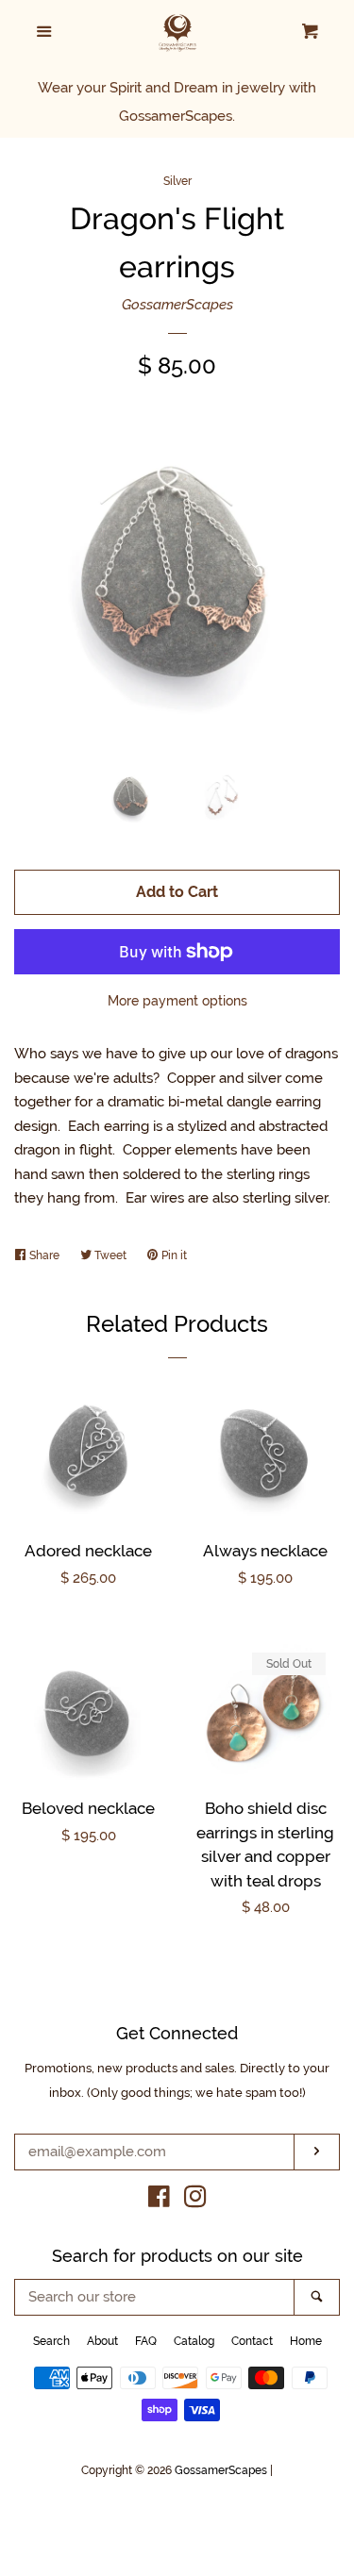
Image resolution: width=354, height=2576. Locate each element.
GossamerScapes (177, 305)
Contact (252, 2341)
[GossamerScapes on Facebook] (159, 2201)
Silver (177, 181)
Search (51, 2341)
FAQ (146, 2341)
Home (306, 2341)
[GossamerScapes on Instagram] (195, 2201)
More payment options (177, 1001)
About (102, 2341)
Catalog (194, 2341)
